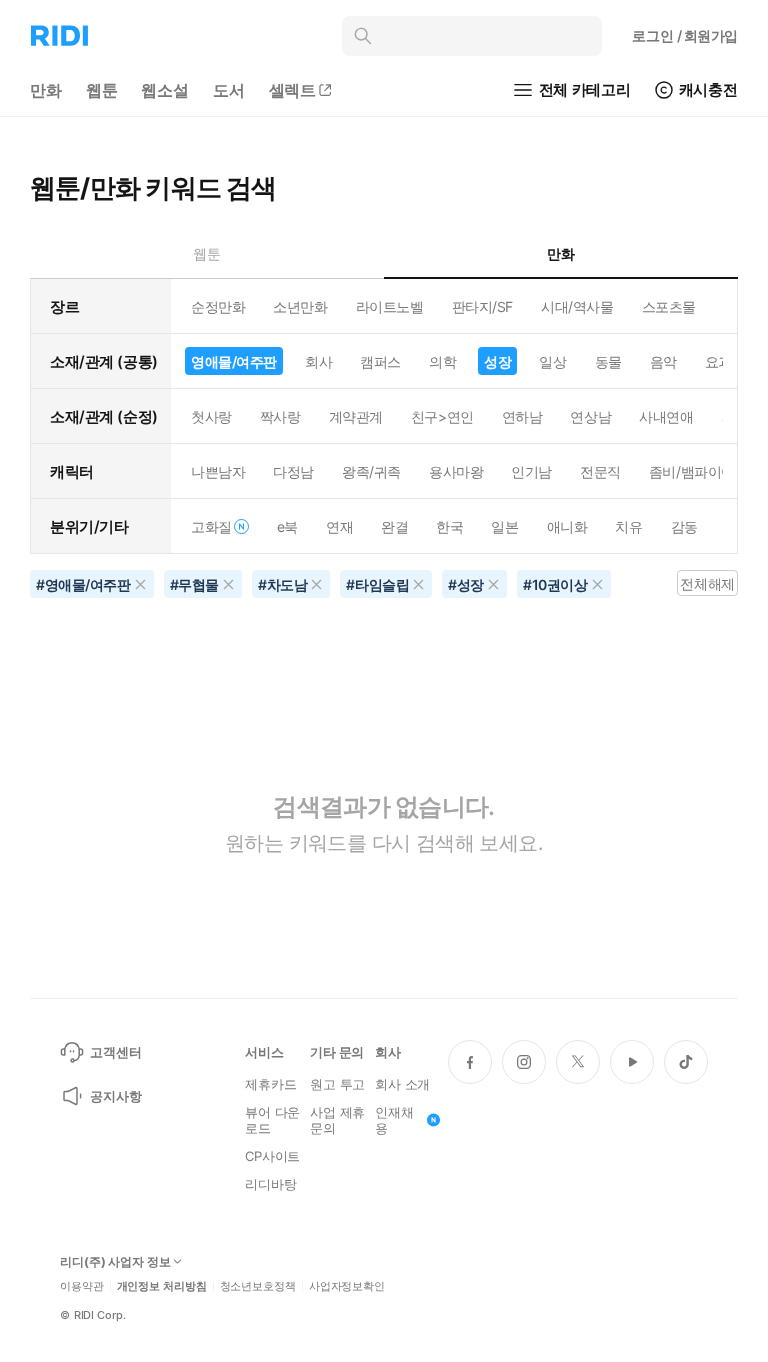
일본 (504, 526)
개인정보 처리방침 (162, 1286)
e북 (287, 526)
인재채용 (394, 1120)
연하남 (522, 416)
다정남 (293, 471)
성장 (497, 361)
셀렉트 (293, 90)
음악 (663, 361)
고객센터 (115, 1052)
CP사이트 (272, 1156)
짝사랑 (280, 416)
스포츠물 (669, 306)
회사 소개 (402, 1084)
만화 (46, 90)
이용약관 (82, 1286)
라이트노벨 (390, 306)
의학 (442, 361)
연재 (339, 526)
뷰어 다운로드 (272, 1120)
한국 (449, 526)
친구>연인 (442, 416)
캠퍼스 (380, 361)
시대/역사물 (577, 306)
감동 (684, 526)
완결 (394, 526)
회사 (318, 361)
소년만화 (300, 306)
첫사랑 (211, 416)
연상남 (590, 416)
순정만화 (218, 306)
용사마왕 (456, 471)
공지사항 (115, 1096)
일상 (552, 361)
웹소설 (165, 90)
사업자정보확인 (347, 1286)
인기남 (531, 471)
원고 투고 (337, 1084)
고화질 (211, 526)
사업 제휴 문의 (337, 1120)
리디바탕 (270, 1184)
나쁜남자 (218, 471)
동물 (608, 361)
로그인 (685, 35)
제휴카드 (270, 1084)
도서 (229, 90)
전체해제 (707, 583)
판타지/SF (482, 306)
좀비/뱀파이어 (692, 471)
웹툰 (102, 90)
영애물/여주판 (234, 361)
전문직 (600, 471)
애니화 (567, 526)
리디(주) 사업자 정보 (115, 1262)
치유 (628, 526)
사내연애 (666, 416)
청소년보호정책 (258, 1286)
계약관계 (356, 416)
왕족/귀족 (371, 471)
